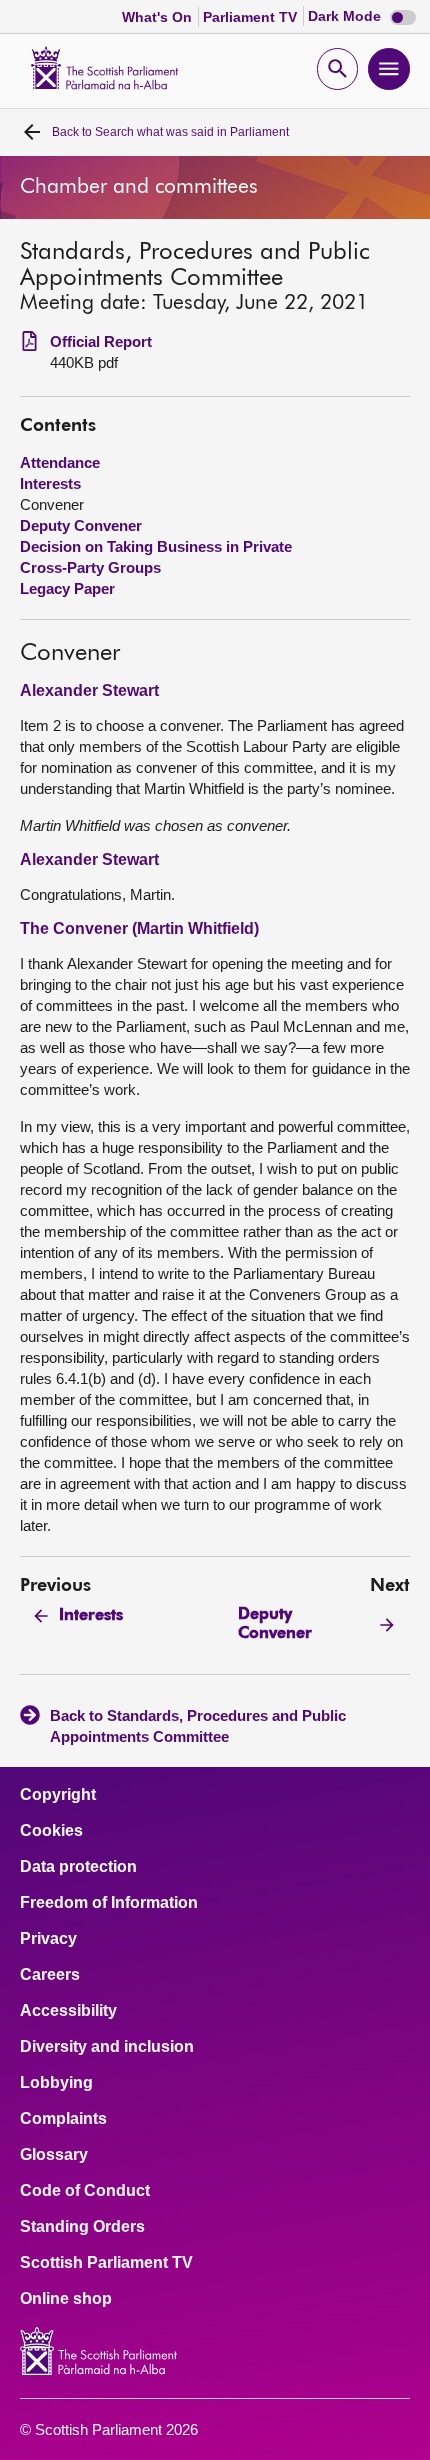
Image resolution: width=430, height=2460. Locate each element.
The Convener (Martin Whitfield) (139, 928)
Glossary (54, 2155)
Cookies (51, 1831)
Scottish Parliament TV (106, 2263)
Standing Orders (82, 2227)
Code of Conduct (85, 2191)
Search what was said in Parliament (170, 132)
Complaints (63, 2119)
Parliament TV (252, 17)
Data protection (78, 1867)
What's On (159, 17)
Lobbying (56, 2083)
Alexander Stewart (89, 690)
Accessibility (68, 2011)
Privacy (48, 1939)
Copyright (58, 1795)
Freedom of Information (109, 1903)
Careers (50, 1975)
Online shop (66, 2299)
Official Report (101, 341)
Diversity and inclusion (107, 2047)
